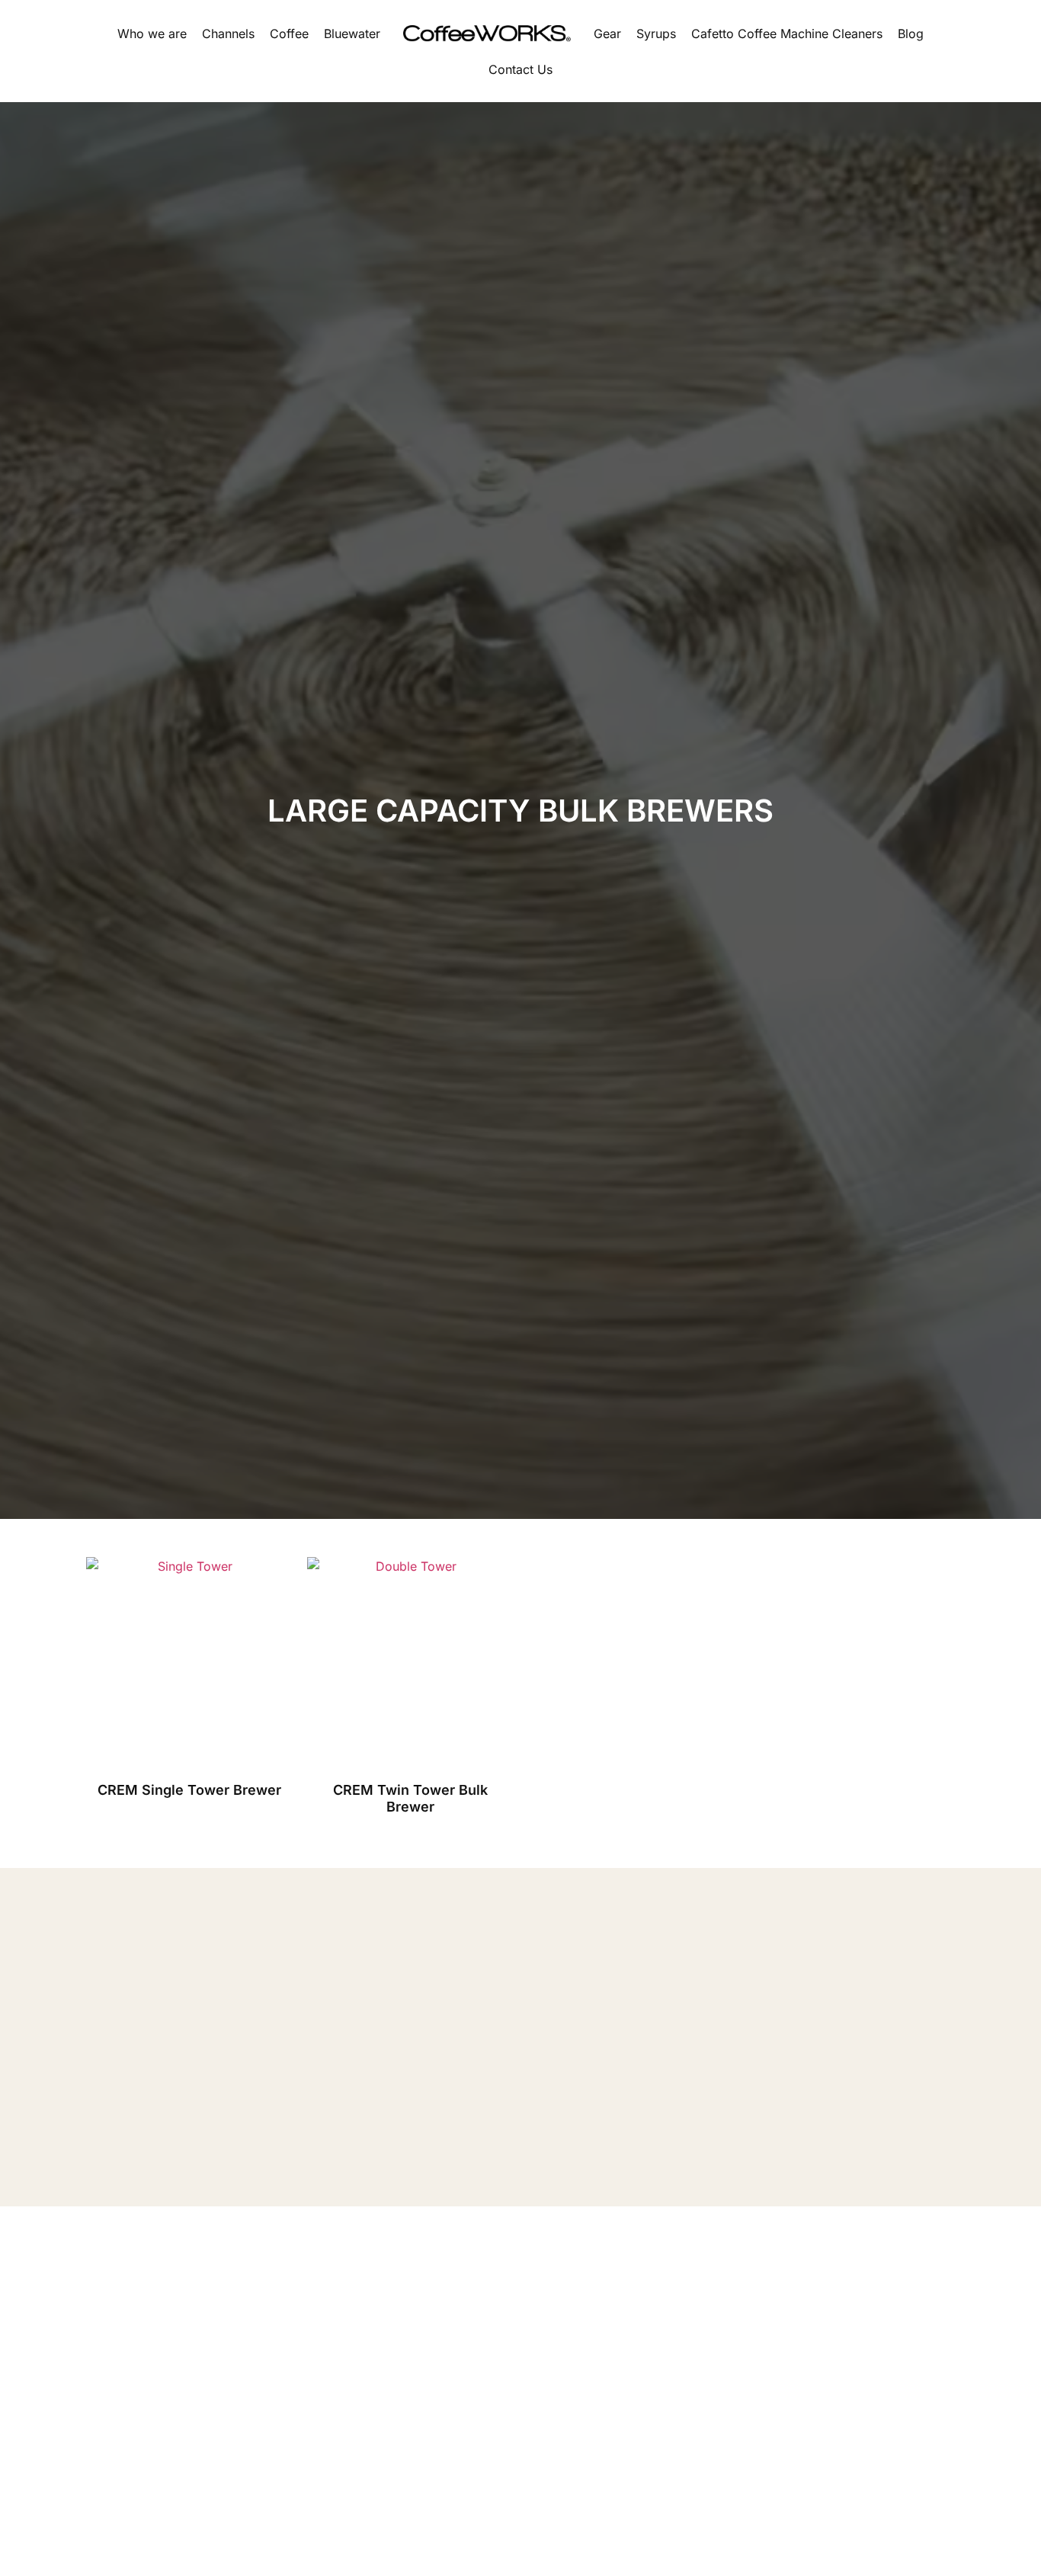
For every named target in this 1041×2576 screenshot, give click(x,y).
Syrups (656, 34)
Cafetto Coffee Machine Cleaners (787, 34)
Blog (911, 34)
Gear (607, 34)
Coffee (289, 34)
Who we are (152, 34)
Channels (228, 34)
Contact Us (520, 69)
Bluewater (352, 34)
